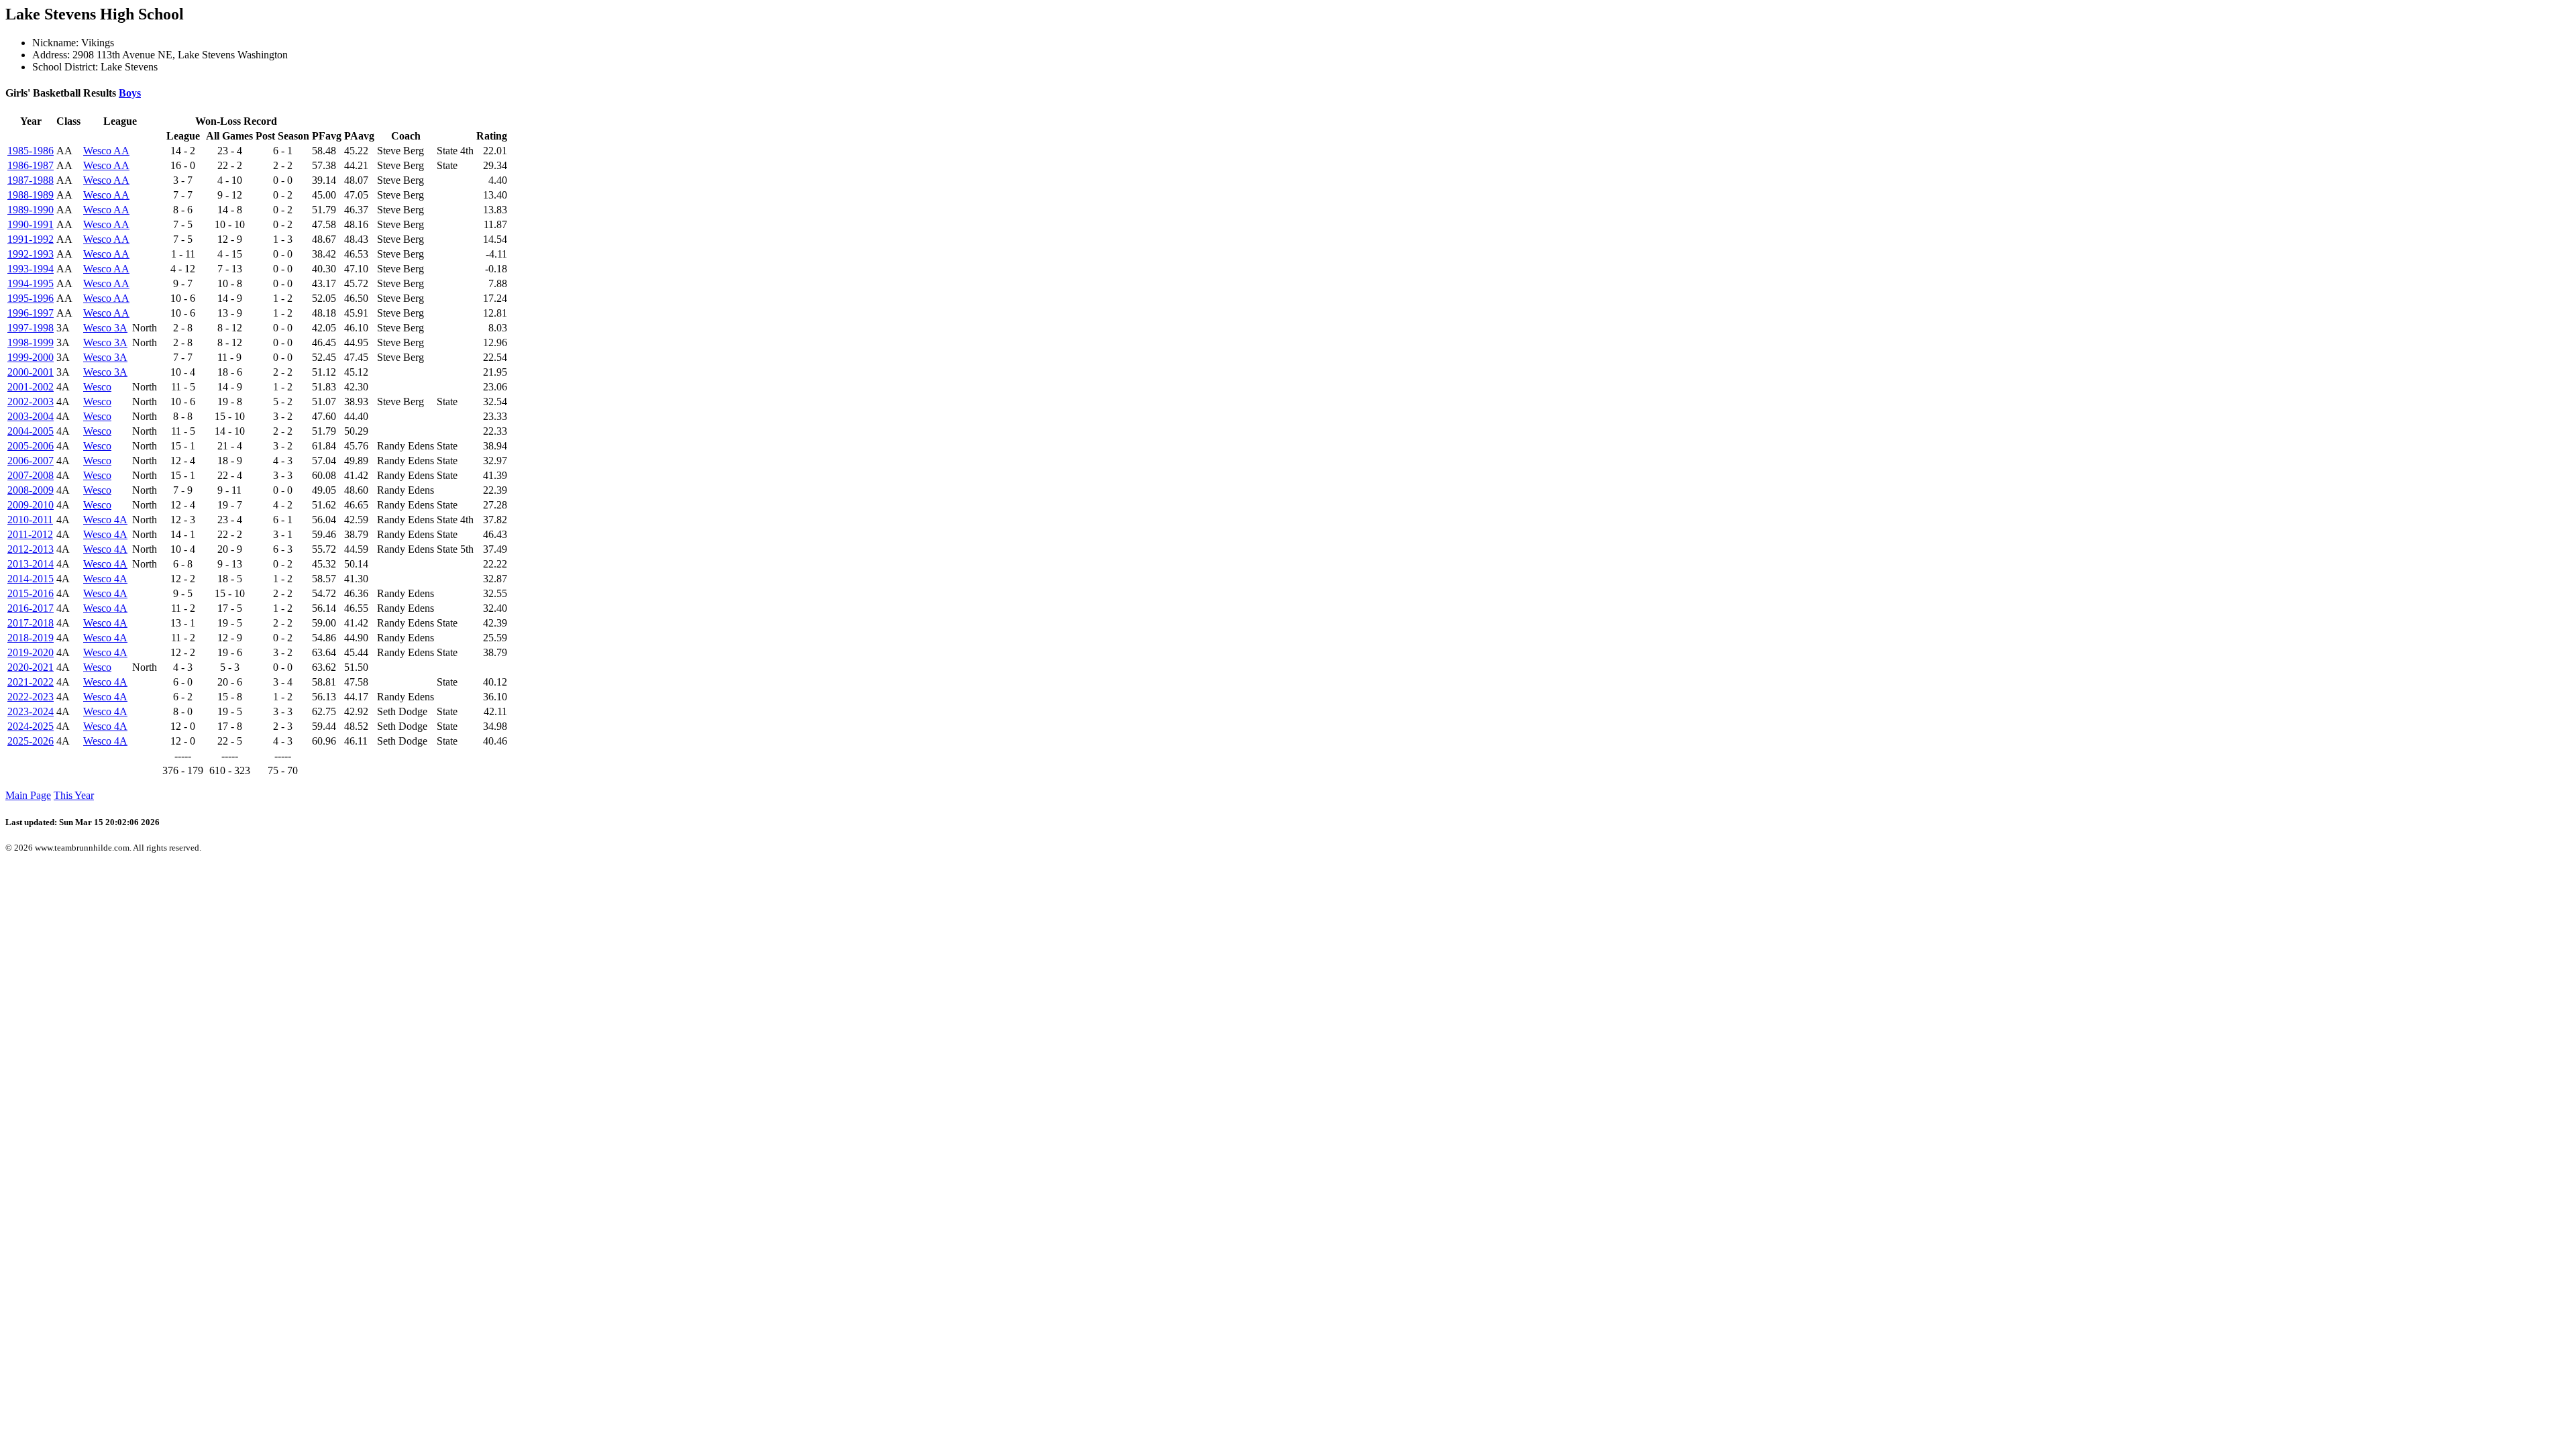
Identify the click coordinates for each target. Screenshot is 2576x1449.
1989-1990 (31, 210)
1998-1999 (31, 342)
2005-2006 (31, 446)
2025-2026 (31, 741)
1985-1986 (31, 151)
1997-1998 (31, 328)
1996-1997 (31, 313)
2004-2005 (31, 431)
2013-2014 (31, 564)
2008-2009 (31, 490)
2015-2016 (31, 593)
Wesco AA (106, 151)
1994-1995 (31, 283)
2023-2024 (31, 711)
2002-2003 (31, 401)
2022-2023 (31, 697)
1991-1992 (31, 239)
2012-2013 (31, 549)
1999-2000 (31, 357)
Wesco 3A (105, 328)
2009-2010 (31, 505)
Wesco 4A (105, 520)
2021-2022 (31, 682)
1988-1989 (31, 195)
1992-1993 (31, 254)
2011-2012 (30, 534)
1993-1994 (31, 269)
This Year (74, 795)
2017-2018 (31, 623)
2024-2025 (31, 726)
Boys (130, 93)
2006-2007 (31, 461)
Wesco (97, 387)
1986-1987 (31, 165)
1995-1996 (31, 298)
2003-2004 (31, 416)
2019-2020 (31, 652)
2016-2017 (31, 608)
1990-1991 (31, 224)
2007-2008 (31, 475)
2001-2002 (31, 387)
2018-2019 (31, 638)
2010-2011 (30, 520)
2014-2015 (31, 579)
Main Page (28, 795)
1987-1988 (31, 180)
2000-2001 (31, 372)
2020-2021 (31, 667)
